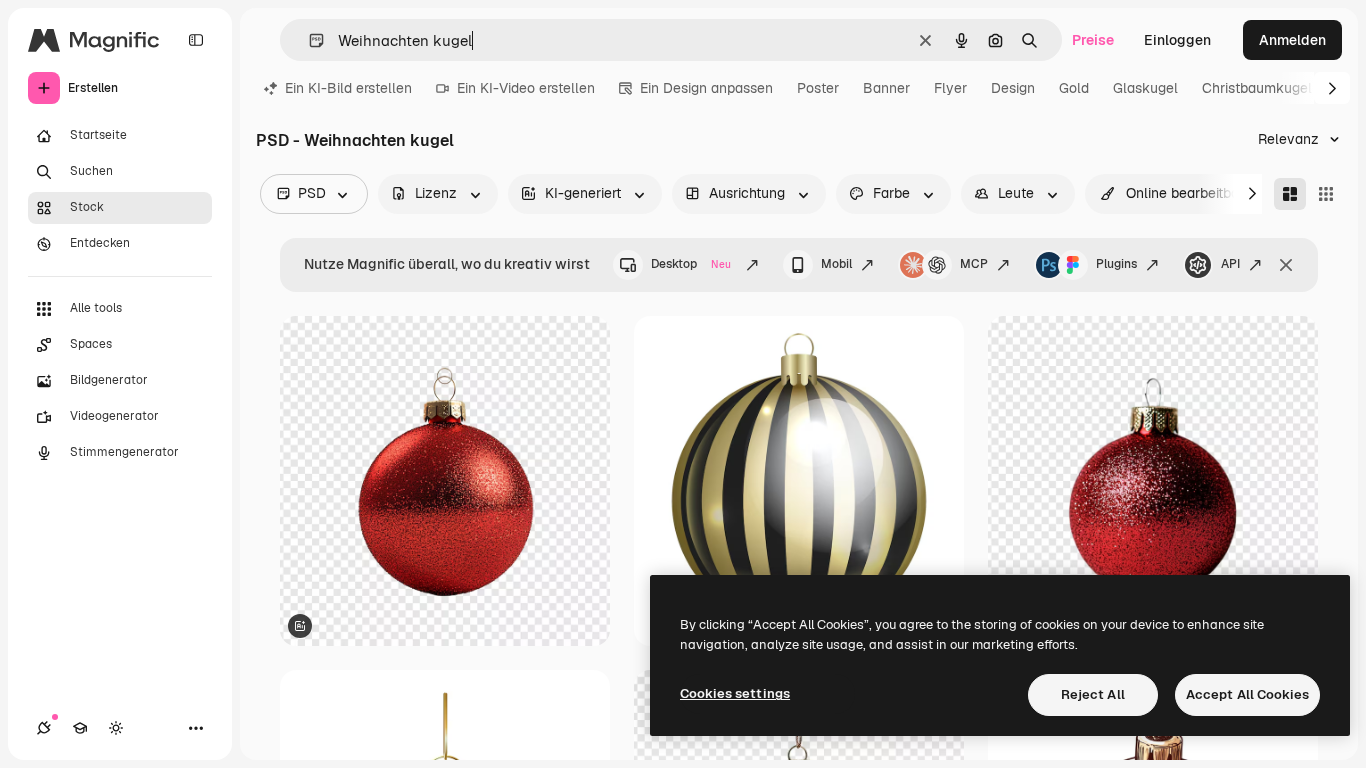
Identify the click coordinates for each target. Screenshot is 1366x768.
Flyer (950, 88)
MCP (974, 264)
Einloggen (1177, 40)
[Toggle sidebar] (196, 40)
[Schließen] (1286, 265)
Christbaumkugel (1257, 88)
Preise (1093, 40)
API (1230, 264)
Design (1013, 88)
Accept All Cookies (1247, 694)
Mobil (836, 264)
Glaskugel (1145, 88)
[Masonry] (1290, 194)
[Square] (1326, 194)
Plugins (1116, 264)
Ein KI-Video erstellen (526, 88)
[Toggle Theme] (116, 728)
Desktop (691, 264)
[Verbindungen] (44, 728)
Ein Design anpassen (706, 88)
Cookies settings (735, 693)
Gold (1074, 88)
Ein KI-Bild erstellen (348, 88)
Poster (818, 88)
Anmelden (1292, 40)
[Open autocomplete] (308, 40)
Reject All (1093, 694)
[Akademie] (80, 728)
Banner (886, 88)
